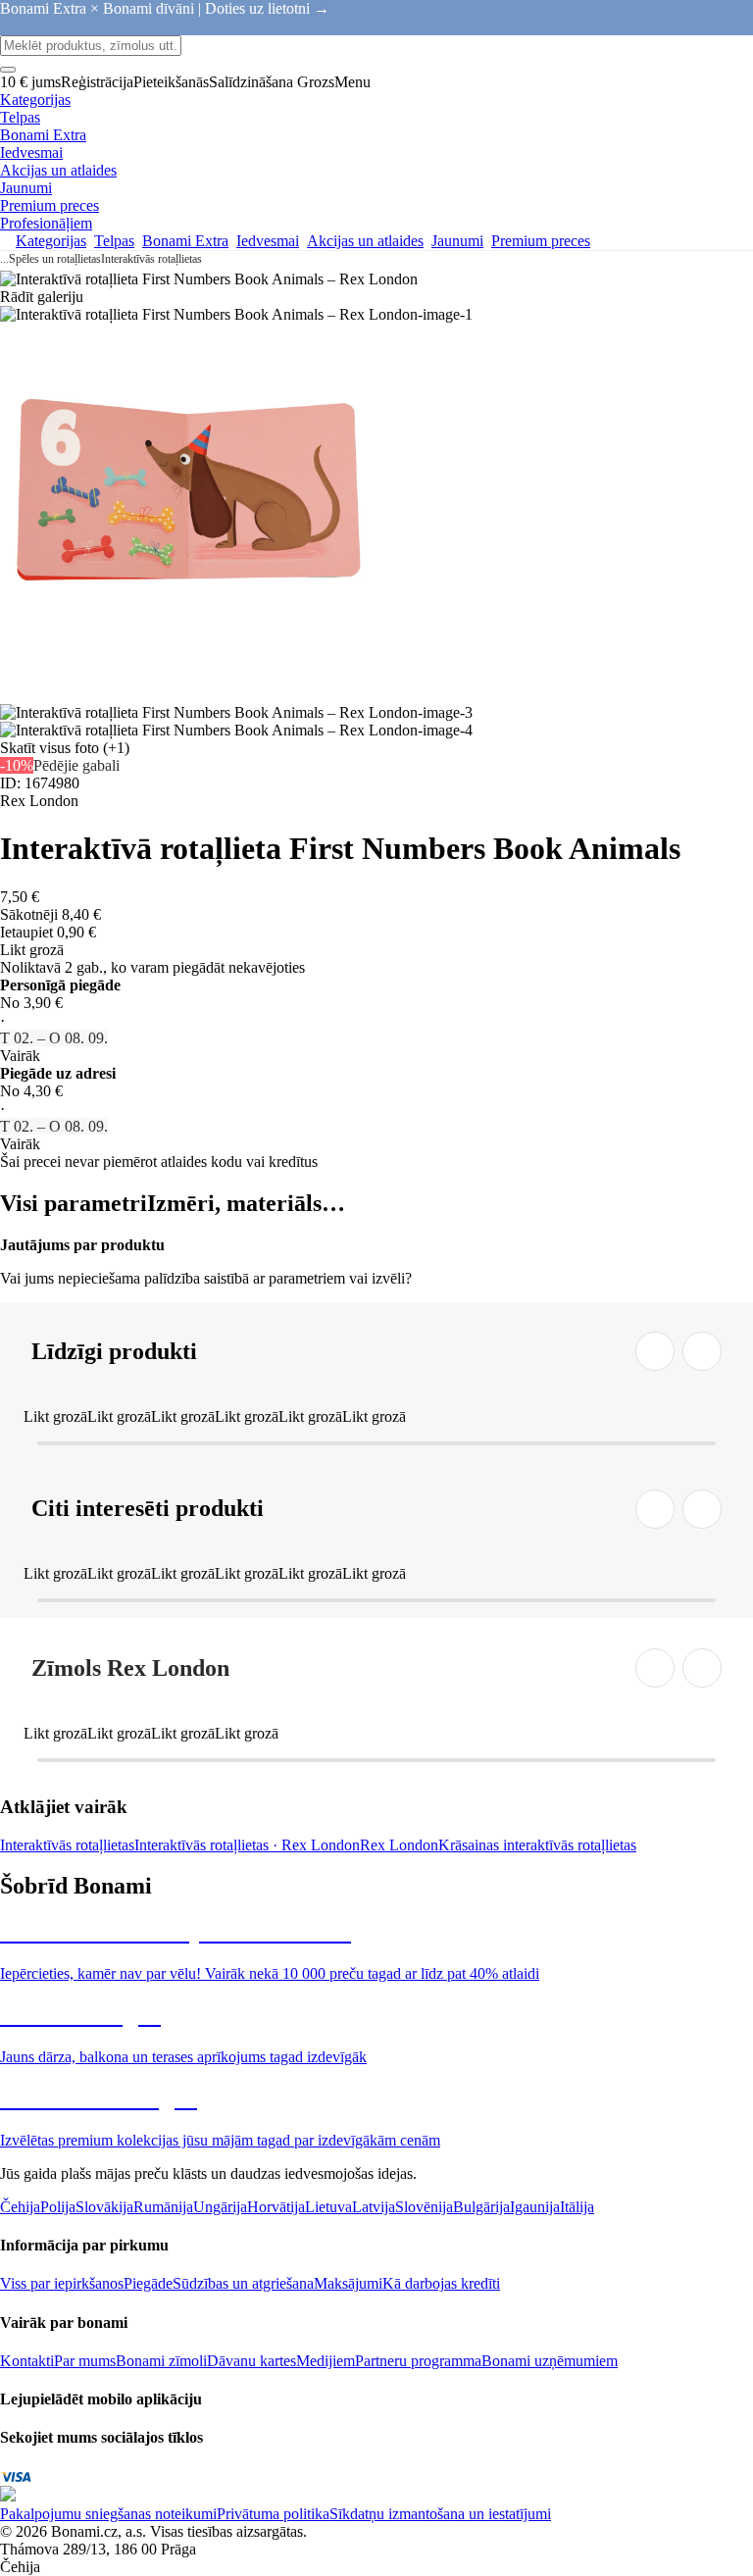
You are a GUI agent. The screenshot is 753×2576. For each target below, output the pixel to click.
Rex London (399, 1845)
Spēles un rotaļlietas (55, 259)
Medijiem (326, 2361)
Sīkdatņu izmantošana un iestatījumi (440, 2514)
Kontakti (27, 2361)
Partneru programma (418, 2361)
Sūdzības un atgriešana (243, 2283)
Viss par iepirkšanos (62, 2283)
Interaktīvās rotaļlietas (151, 259)
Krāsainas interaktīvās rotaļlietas (537, 1845)
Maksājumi (348, 2283)
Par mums (85, 2361)
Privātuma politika (273, 2514)
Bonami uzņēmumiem (550, 2361)
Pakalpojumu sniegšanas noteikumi (108, 2514)
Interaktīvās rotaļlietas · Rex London (247, 1845)
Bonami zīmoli (161, 2361)
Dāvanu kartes (251, 2361)
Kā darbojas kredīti (441, 2283)
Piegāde (148, 2283)
